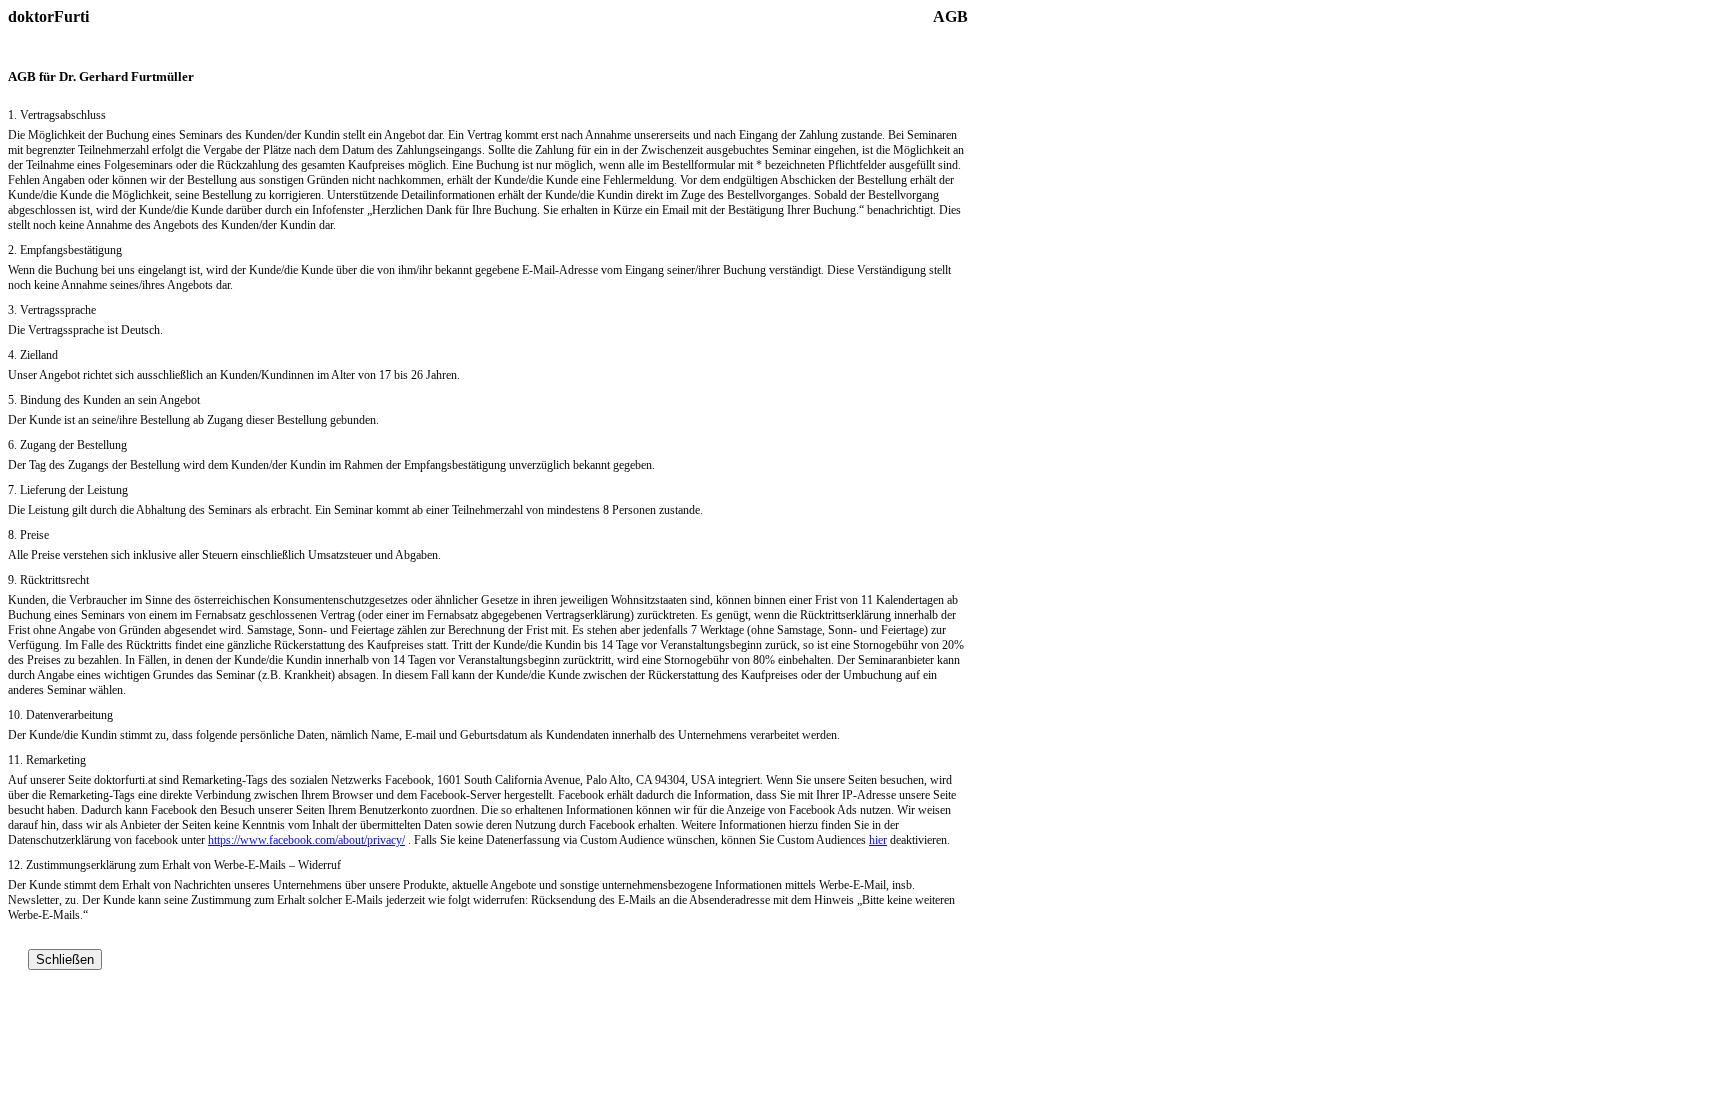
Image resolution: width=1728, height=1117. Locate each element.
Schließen (65, 959)
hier (878, 840)
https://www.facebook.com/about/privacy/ (306, 840)
